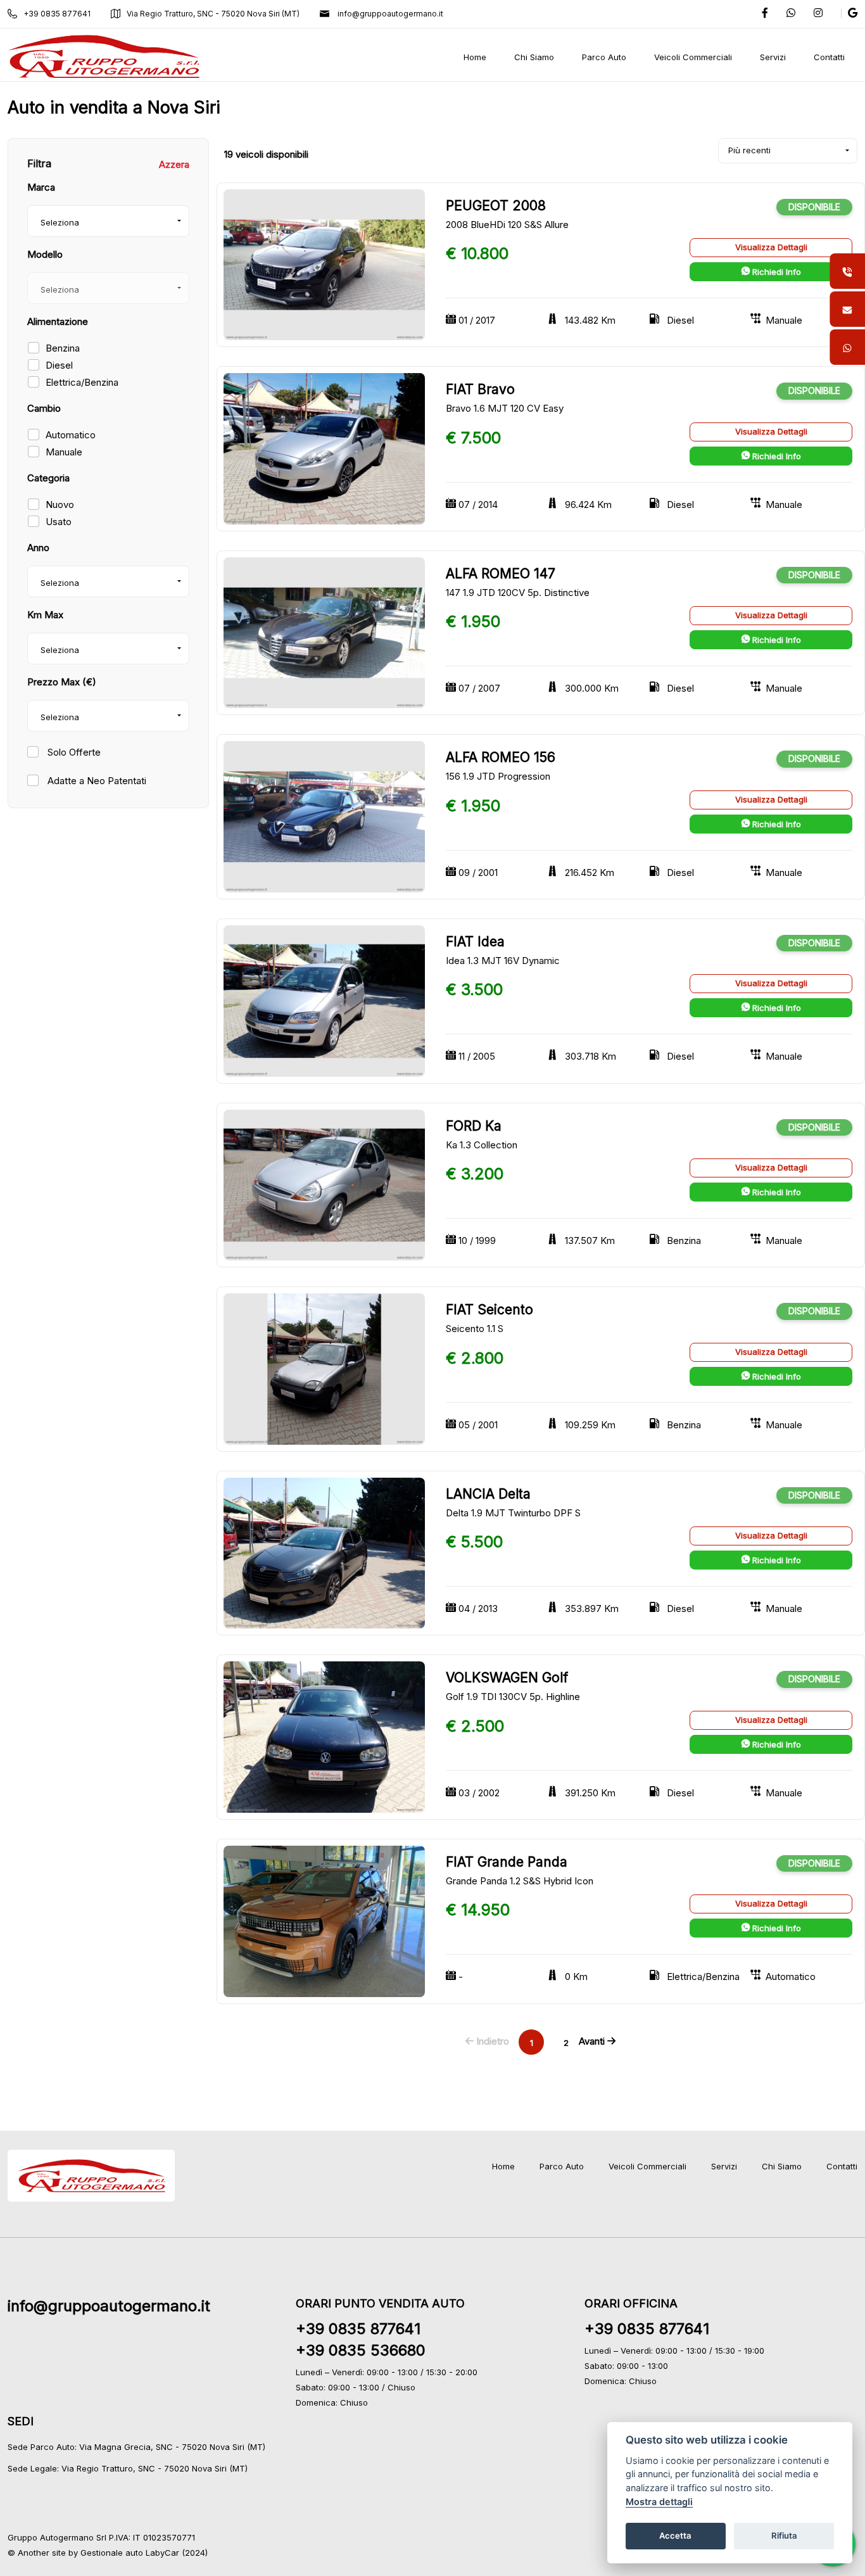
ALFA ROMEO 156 (501, 757)
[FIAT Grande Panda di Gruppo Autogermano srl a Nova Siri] (324, 1920)
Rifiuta (784, 2535)
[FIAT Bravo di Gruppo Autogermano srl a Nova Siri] (324, 448)
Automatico (71, 435)
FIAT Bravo (480, 389)
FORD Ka (474, 1126)
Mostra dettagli (659, 2502)
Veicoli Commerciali (647, 2166)
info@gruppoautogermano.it (389, 14)
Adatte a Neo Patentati (96, 781)
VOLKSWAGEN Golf (507, 1678)
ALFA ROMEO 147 (501, 574)
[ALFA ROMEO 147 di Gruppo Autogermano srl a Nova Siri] (324, 632)
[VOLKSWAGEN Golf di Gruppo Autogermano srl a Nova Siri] (324, 1736)
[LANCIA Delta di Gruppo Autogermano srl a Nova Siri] (324, 1552)
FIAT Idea (475, 942)
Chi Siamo (782, 2166)
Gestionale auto (112, 2553)
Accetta (675, 2535)
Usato (59, 522)
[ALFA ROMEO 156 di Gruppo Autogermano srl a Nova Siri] (324, 816)
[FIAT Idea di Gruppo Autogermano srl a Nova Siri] (324, 1000)
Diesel (59, 365)
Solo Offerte (73, 752)
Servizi (724, 2166)
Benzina (63, 348)
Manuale (64, 452)
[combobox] (108, 221)
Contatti (842, 2166)
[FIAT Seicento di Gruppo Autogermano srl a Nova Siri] (324, 1368)
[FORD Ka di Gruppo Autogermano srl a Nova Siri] (324, 1184)
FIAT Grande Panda (507, 1862)
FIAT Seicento (489, 1310)
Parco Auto (562, 2166)
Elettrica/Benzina (82, 382)
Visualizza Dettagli (771, 247)
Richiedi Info (775, 272)
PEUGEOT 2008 (496, 206)
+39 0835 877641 (57, 14)
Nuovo (60, 504)
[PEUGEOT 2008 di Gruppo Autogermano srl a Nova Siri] (324, 264)
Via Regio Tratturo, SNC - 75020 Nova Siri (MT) (213, 14)
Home (503, 2166)
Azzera (174, 164)
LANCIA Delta (488, 1494)
